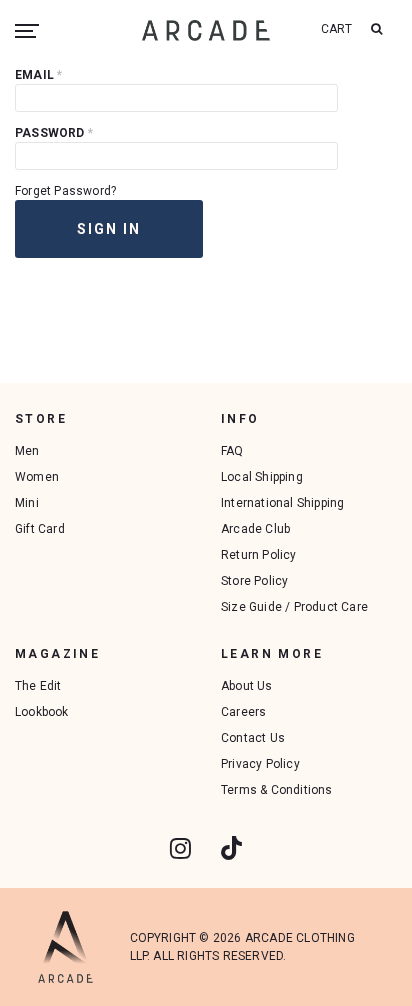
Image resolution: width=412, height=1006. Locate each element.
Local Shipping (262, 477)
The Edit (38, 686)
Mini (27, 503)
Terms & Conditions (277, 790)
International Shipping (282, 503)
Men (27, 451)
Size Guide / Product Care (294, 607)
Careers (243, 712)
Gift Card (40, 529)
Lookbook (42, 712)
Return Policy (259, 555)
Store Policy (254, 581)
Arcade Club (255, 529)
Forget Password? (65, 191)
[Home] (205, 30)
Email (38, 75)
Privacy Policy (260, 764)
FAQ (232, 451)
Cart (337, 29)
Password (54, 133)
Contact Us (253, 738)
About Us (247, 686)
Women (37, 477)
